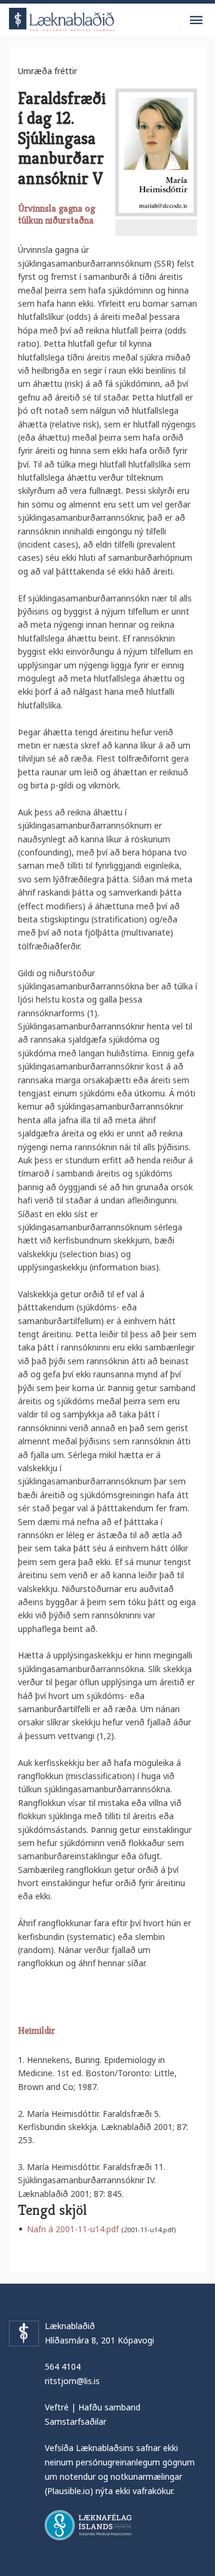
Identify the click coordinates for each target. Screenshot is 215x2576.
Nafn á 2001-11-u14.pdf (73, 2229)
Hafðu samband (109, 2407)
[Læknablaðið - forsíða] (62, 18)
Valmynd (196, 20)
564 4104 (63, 2366)
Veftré (57, 2407)
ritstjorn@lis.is (72, 2381)
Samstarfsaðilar (76, 2421)
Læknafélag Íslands (88, 2525)
